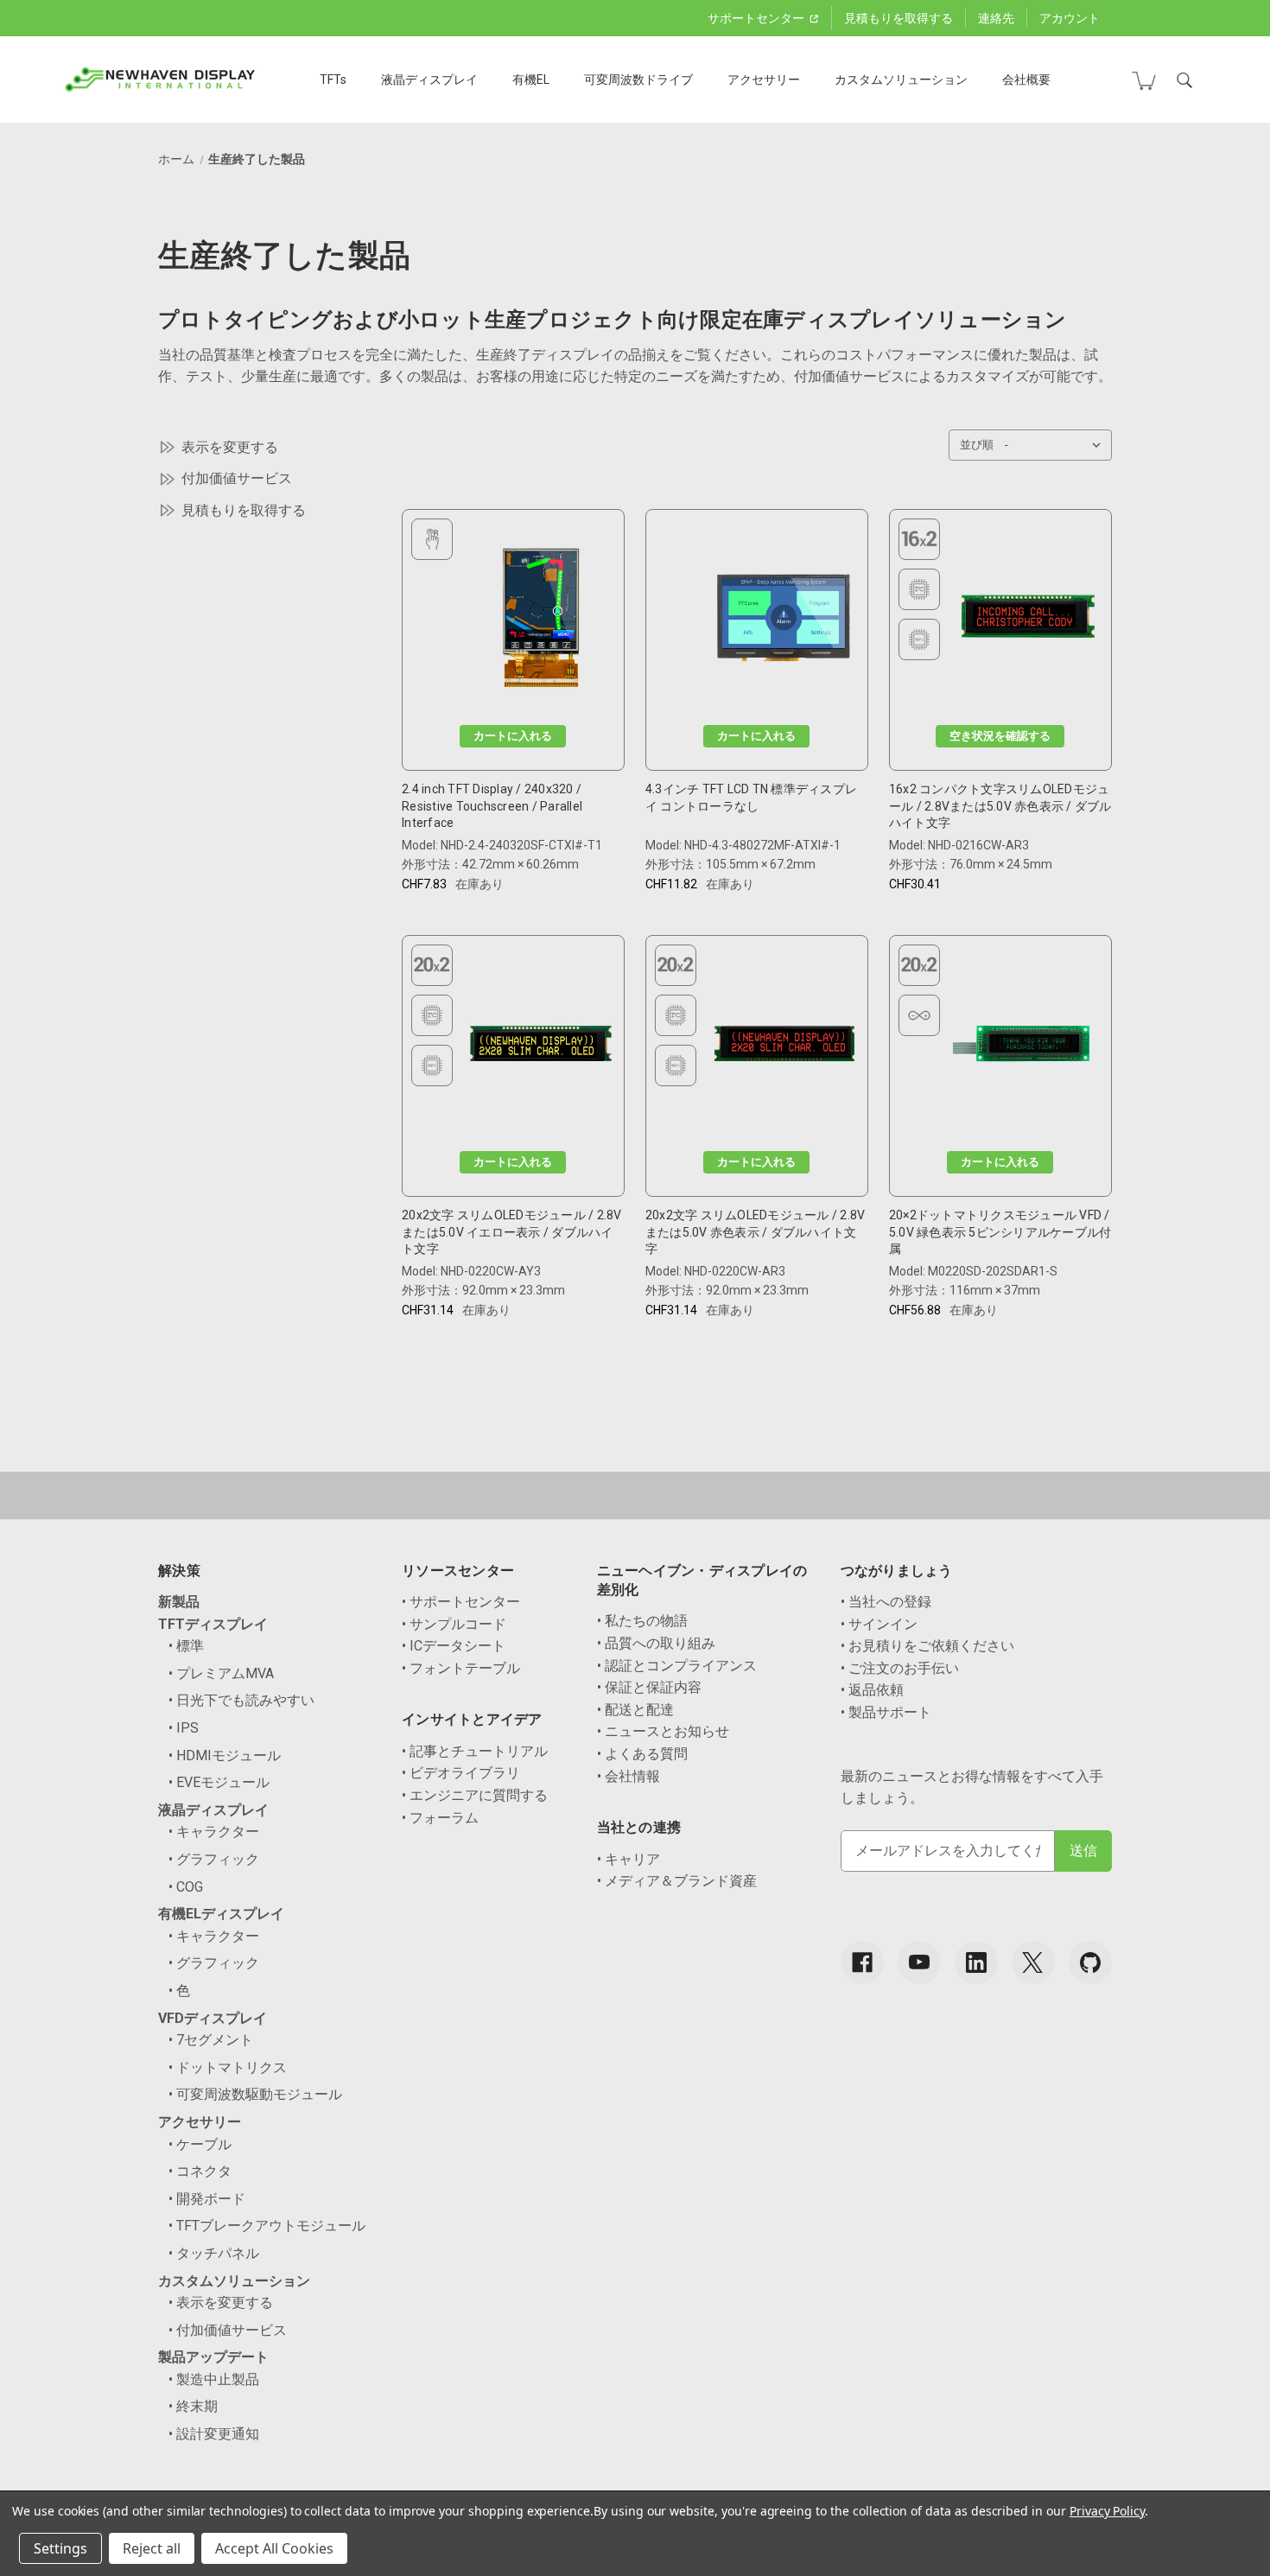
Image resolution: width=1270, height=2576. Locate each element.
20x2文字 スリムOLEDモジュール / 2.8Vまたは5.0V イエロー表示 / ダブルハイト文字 (512, 1232)
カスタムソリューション (901, 80)
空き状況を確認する (1000, 736)
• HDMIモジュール (225, 1755)
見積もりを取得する (899, 18)
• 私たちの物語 (642, 1621)
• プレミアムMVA (221, 1673)
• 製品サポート (886, 1712)
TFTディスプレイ (213, 1624)
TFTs (333, 80)
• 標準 (186, 1646)
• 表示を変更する (221, 2302)
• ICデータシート (454, 1646)
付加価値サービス (237, 478)
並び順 (977, 445)
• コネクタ (200, 2171)
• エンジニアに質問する (475, 1795)
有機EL (531, 80)
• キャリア (629, 1859)
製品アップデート (213, 2357)
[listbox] (1057, 445)
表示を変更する (230, 447)
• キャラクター (214, 1832)
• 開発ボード (207, 2199)
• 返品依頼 (872, 1690)
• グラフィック (214, 1859)
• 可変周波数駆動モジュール (255, 2094)
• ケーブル (200, 2144)
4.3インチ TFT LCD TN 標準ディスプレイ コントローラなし (751, 798)
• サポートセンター (461, 1602)
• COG (186, 1887)
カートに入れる (513, 736)
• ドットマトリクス (228, 2067)
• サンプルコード (454, 1624)
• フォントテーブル (461, 1668)
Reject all (152, 2548)
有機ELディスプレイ (221, 1914)
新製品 (179, 1602)
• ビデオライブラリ (461, 1773)
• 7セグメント (211, 2040)
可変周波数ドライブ (638, 80)
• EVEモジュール (219, 1782)
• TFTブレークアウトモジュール (267, 2226)
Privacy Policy (1107, 2511)
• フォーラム (440, 1818)
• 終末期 (193, 2406)
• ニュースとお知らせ (663, 1731)
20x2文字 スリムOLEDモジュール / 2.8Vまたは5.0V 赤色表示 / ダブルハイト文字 (756, 1232)
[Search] (1184, 80)
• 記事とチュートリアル (475, 1751)
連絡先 (996, 18)
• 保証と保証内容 (649, 1687)
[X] (1033, 1962)
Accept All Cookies (274, 2548)
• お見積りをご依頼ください (927, 1646)
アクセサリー (764, 80)
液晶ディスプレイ (429, 80)
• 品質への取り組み (656, 1643)
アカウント (1070, 18)
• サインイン (879, 1624)
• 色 (179, 1991)
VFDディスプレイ (213, 2018)
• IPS (184, 1728)
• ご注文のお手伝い (900, 1668)
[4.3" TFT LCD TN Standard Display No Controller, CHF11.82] (784, 622)
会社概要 (1026, 80)
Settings (60, 2548)
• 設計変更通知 (214, 2434)
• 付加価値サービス (228, 2330)
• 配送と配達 (635, 1710)
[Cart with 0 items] (1144, 80)
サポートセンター (757, 18)
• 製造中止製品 (214, 2379)
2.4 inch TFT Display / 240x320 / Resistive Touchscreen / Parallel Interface (492, 806)
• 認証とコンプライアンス (677, 1666)
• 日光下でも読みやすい (241, 1700)
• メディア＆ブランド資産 (677, 1881)
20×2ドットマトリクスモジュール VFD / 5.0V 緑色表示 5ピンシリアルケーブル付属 (1000, 1232)
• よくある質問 (642, 1754)
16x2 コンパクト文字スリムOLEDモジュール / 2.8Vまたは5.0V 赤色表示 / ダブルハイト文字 (1000, 806)
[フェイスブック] (862, 1962)
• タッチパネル (214, 2253)
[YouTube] (919, 1962)
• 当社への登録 (886, 1602)
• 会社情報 (629, 1776)
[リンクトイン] (976, 1962)
